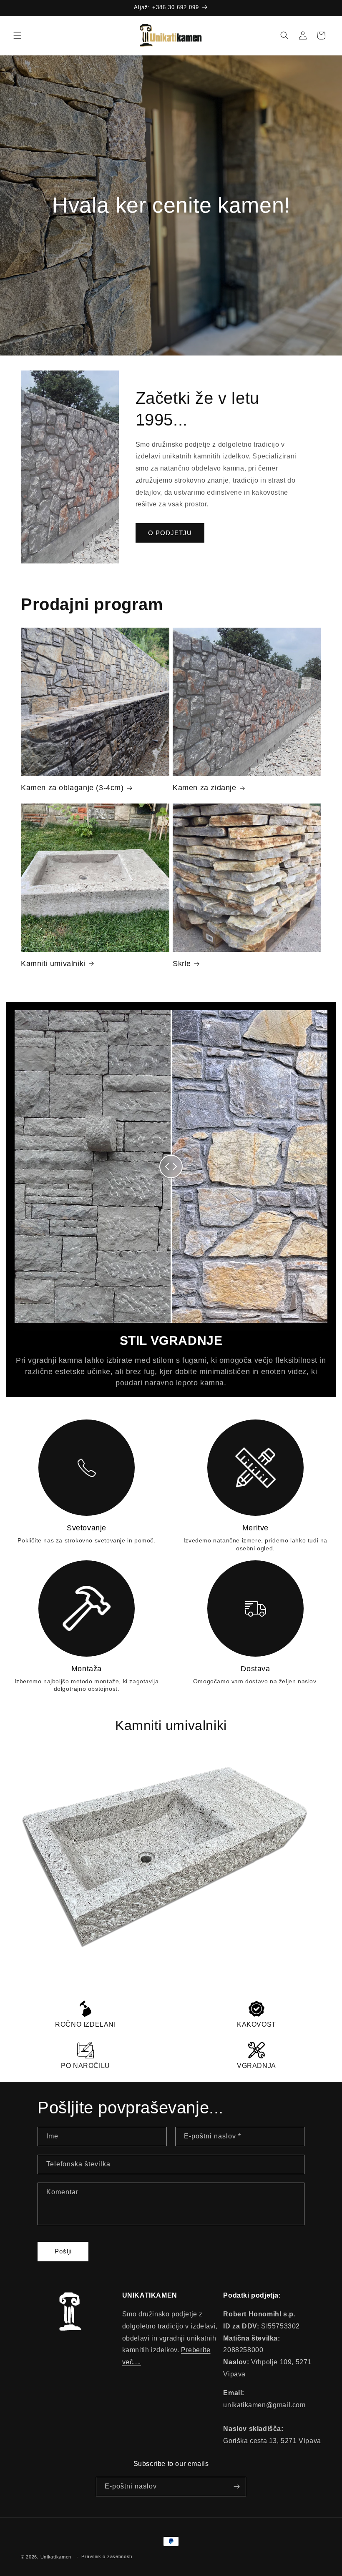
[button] (18, 35)
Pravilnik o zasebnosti (107, 2556)
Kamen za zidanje (205, 788)
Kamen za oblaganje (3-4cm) (72, 788)
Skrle (182, 964)
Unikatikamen (56, 2557)
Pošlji (63, 2251)
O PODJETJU (170, 533)
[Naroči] (236, 2487)
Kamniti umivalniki (53, 964)
